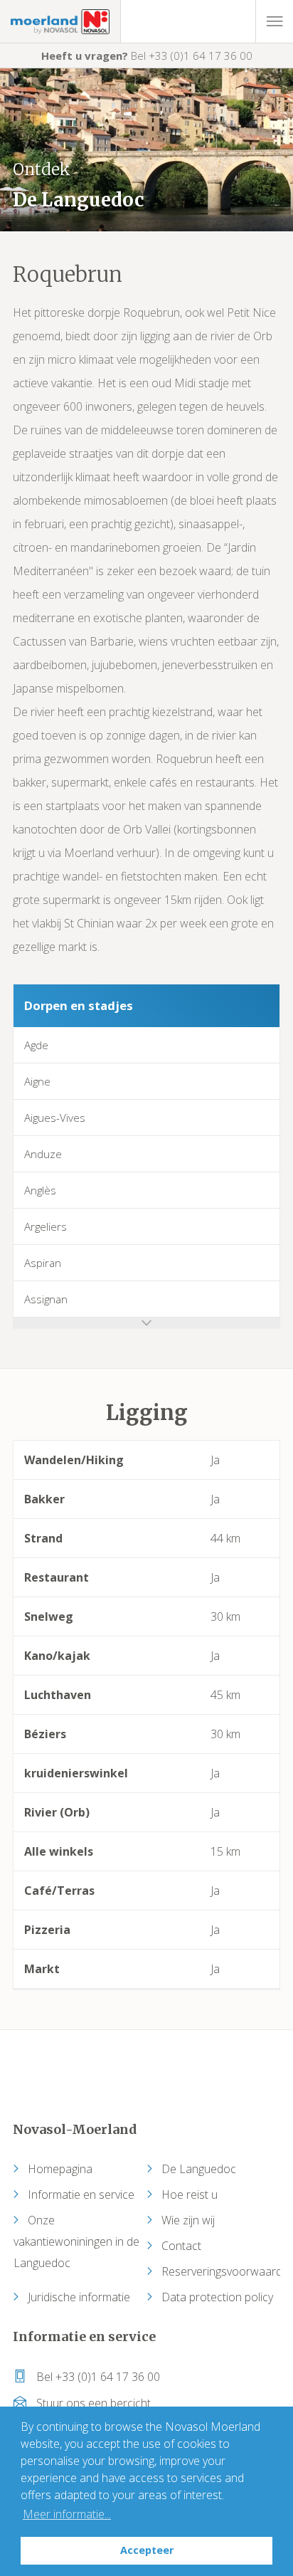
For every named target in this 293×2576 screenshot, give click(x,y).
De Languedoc (199, 2169)
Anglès (40, 1190)
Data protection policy (217, 2297)
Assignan (46, 1299)
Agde (36, 1045)
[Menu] (274, 21)
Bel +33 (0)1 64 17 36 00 (147, 56)
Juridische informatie (79, 2297)
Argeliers (46, 1226)
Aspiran (43, 1263)
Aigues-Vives (55, 1118)
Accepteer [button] (147, 2550)
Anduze (43, 1154)
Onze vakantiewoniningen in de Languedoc (76, 2241)
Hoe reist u (190, 2194)
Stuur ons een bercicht (92, 2403)
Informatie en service (81, 2194)
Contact (181, 2246)
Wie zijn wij (188, 2220)
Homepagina (60, 2169)
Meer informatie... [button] (67, 2514)
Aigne (37, 1081)
